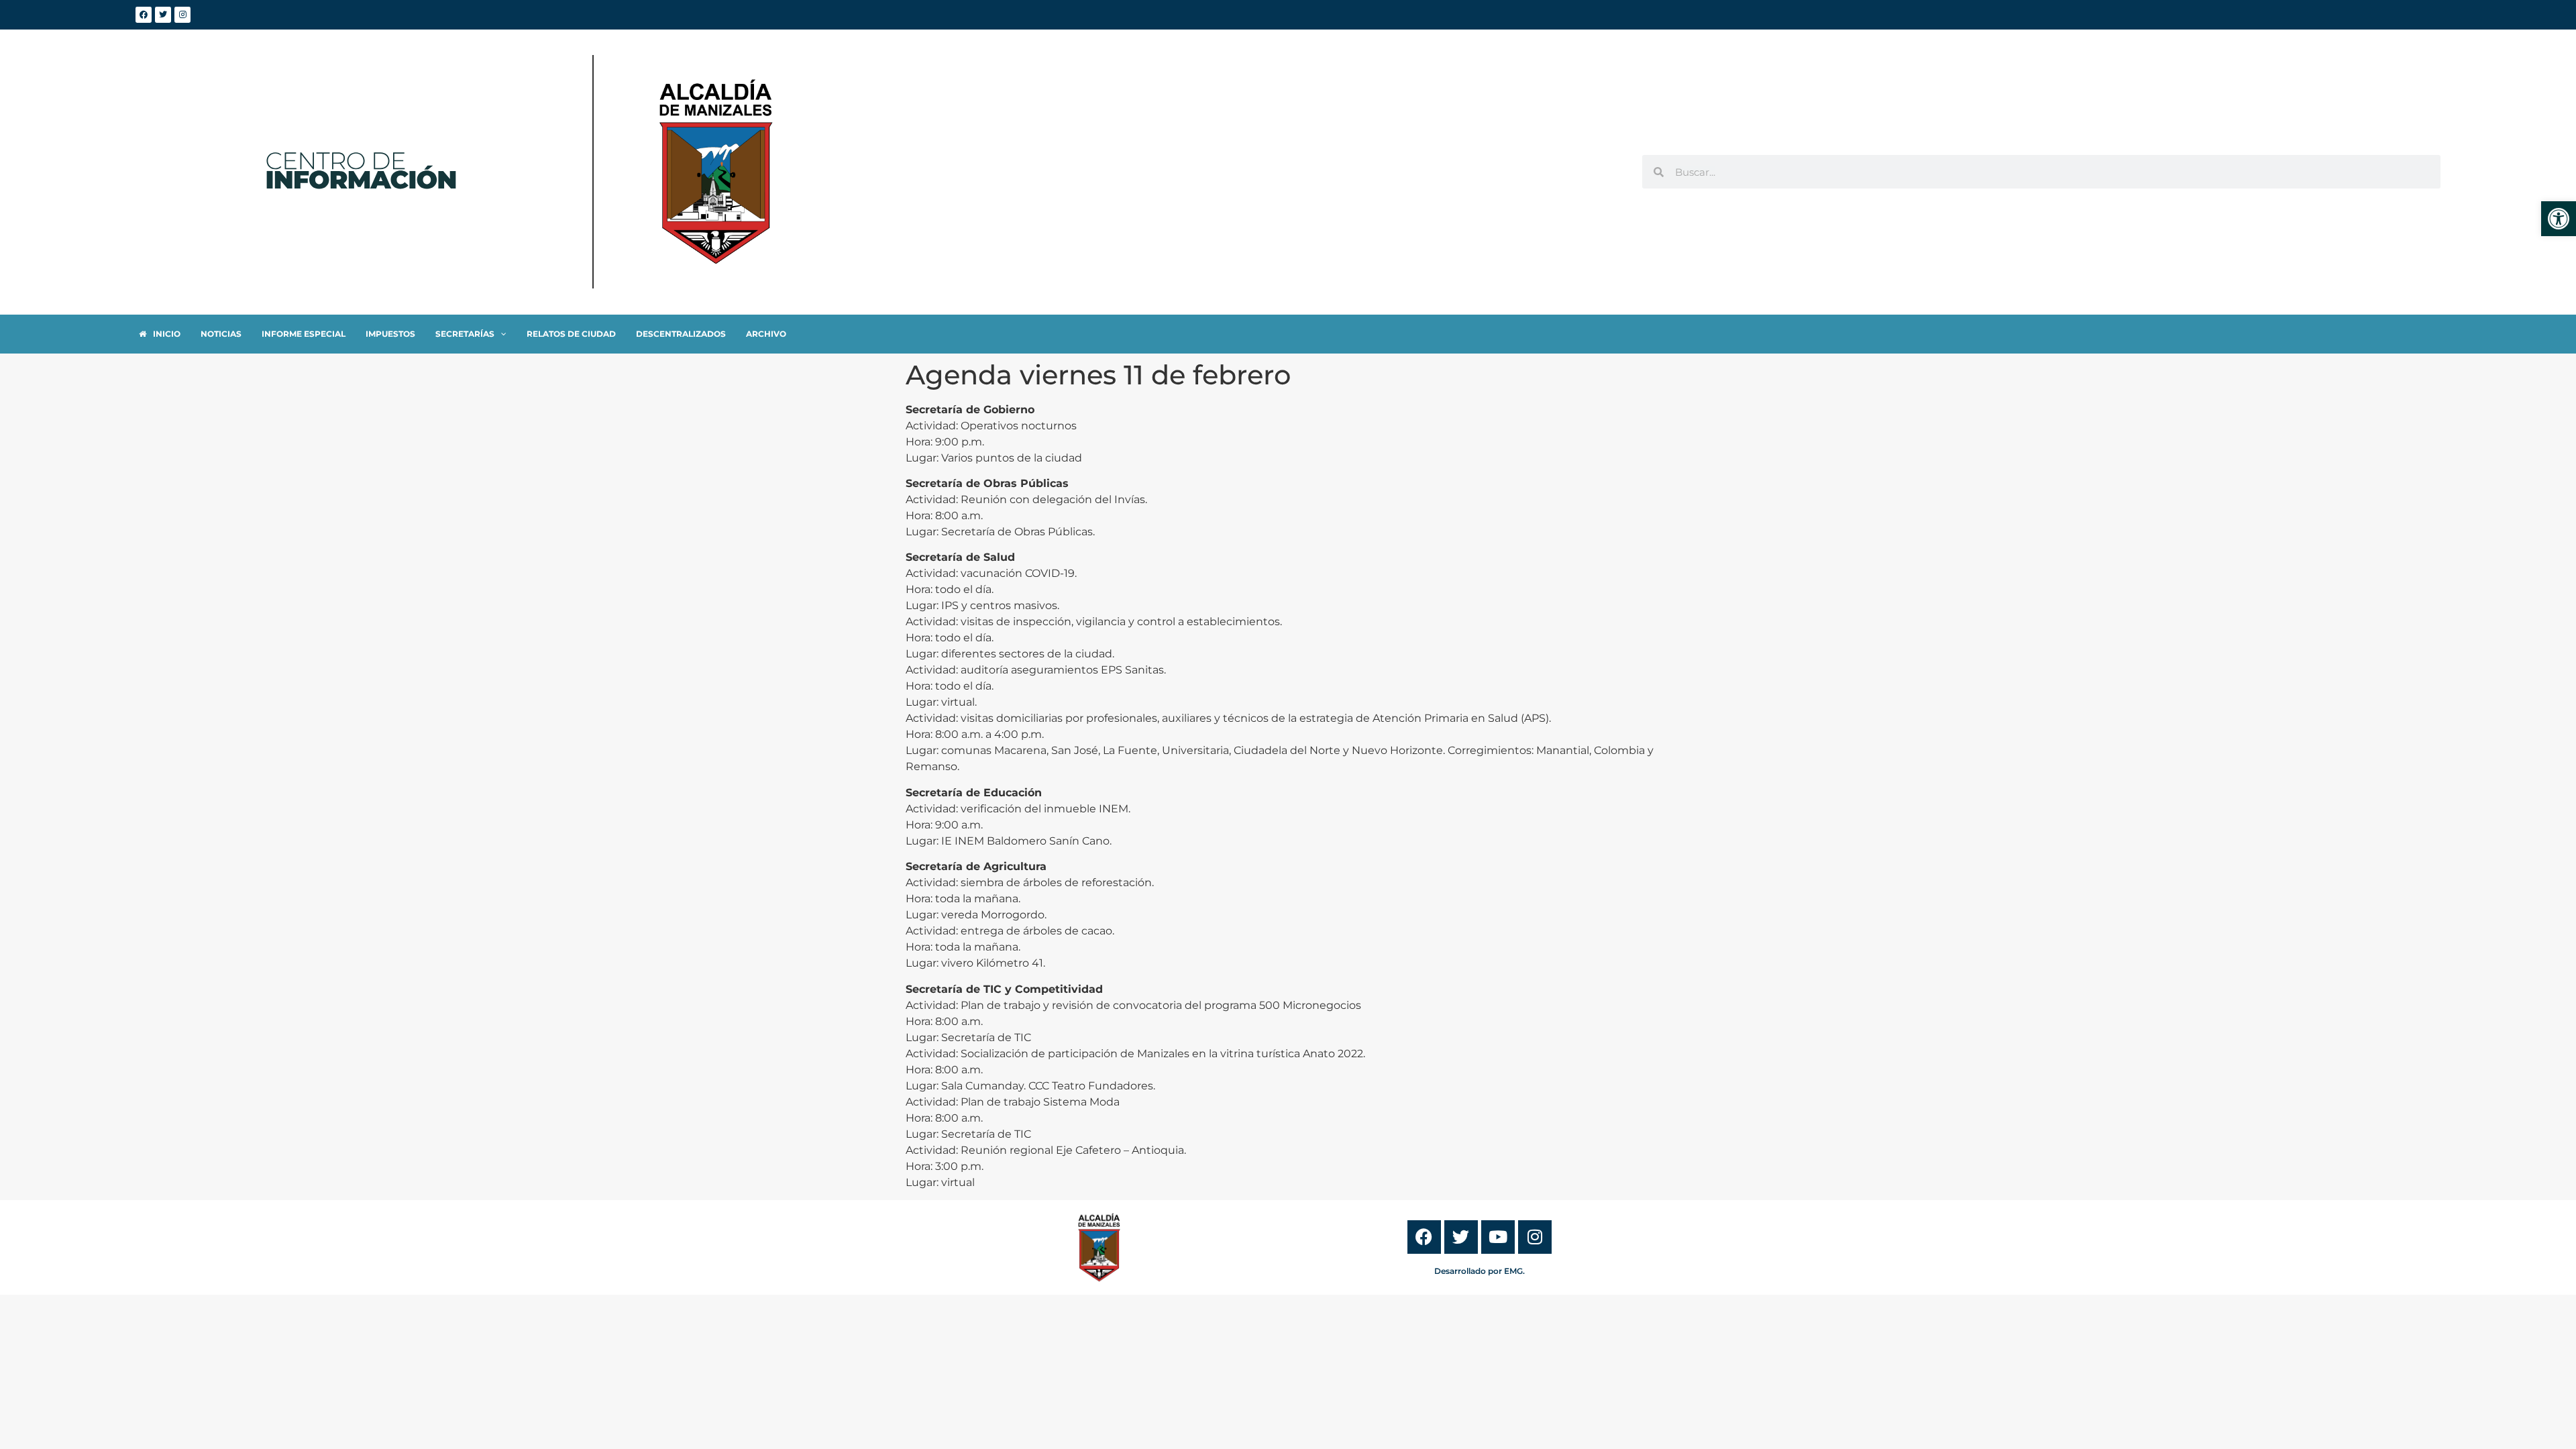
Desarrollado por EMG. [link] (1480, 1271)
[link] (2559, 219)
